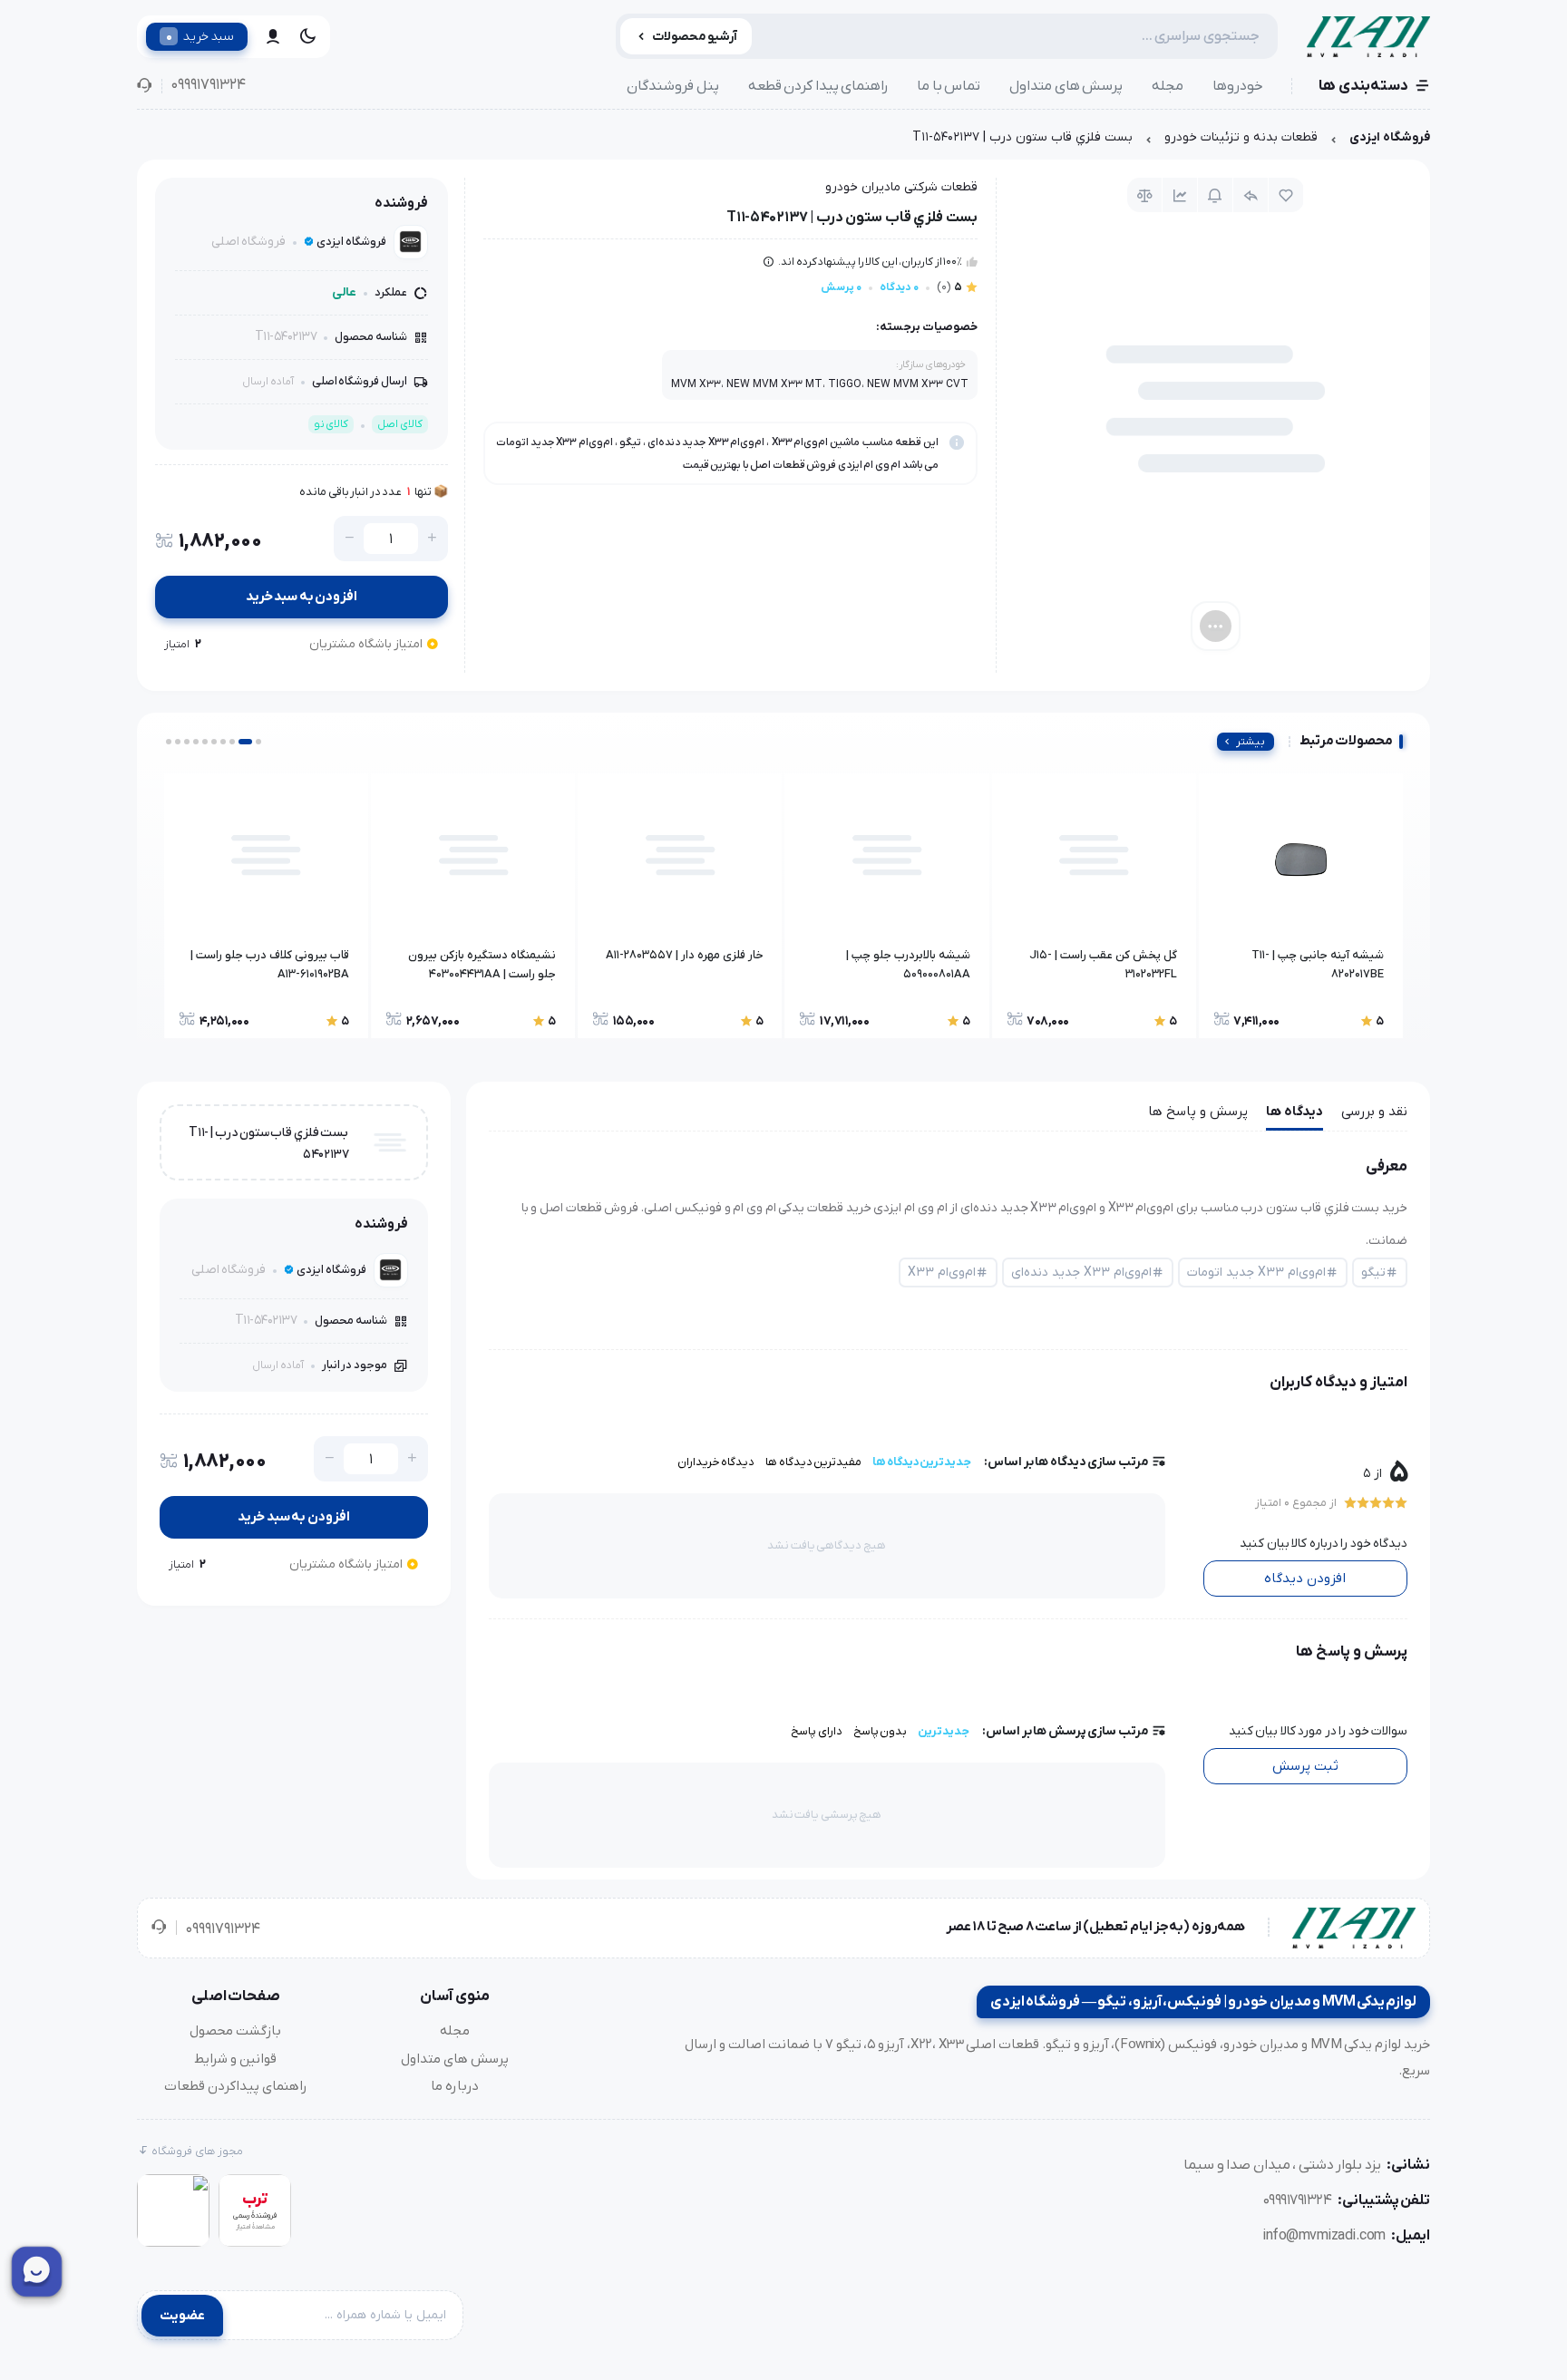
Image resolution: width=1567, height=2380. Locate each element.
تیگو (1373, 1273)
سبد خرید (200, 36)
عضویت (182, 2316)
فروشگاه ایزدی (1390, 137)
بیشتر (1251, 742)
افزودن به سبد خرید (302, 597)
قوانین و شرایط (235, 2059)
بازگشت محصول (235, 2031)
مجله (1168, 86)
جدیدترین (944, 1731)
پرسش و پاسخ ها (1198, 1112)
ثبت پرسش (1305, 1766)
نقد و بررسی (1374, 1112)
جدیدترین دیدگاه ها (922, 1462)
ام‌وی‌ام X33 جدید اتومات (1256, 1273)
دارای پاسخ (817, 1731)
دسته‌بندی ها (1363, 86)
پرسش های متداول (1066, 86)
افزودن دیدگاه (1305, 1579)
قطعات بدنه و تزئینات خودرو (1241, 137)
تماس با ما (949, 86)
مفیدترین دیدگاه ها (813, 1462)
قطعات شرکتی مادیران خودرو (901, 187)
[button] (258, 742)
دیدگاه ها (1294, 1112)
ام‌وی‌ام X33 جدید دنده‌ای (1081, 1273)
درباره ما (455, 2086)
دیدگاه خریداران (716, 1462)
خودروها (1238, 86)
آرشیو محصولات (695, 37)
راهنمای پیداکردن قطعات (236, 2086)
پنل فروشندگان (673, 86)
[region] (783, 142)
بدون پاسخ (881, 1731)
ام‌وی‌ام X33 (942, 1273)
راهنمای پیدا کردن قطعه (818, 86)
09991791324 (208, 85)
